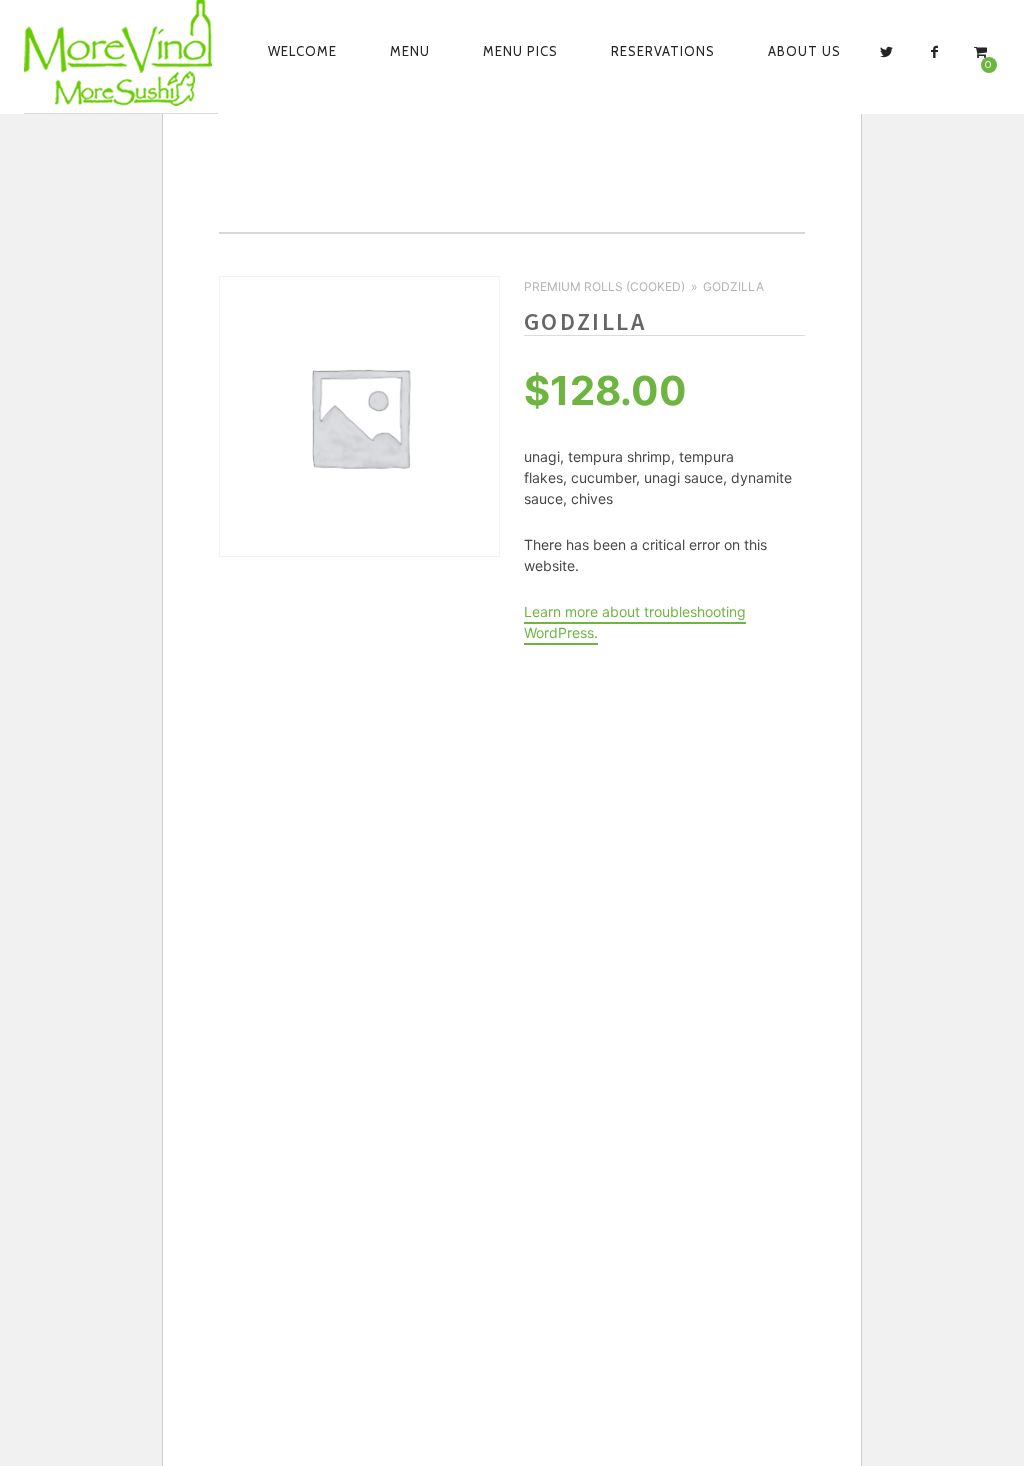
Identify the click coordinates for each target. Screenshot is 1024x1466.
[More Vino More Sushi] (121, 53)
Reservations (663, 51)
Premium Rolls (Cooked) (604, 286)
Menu (410, 51)
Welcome (302, 51)
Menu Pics (520, 51)
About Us (804, 51)
